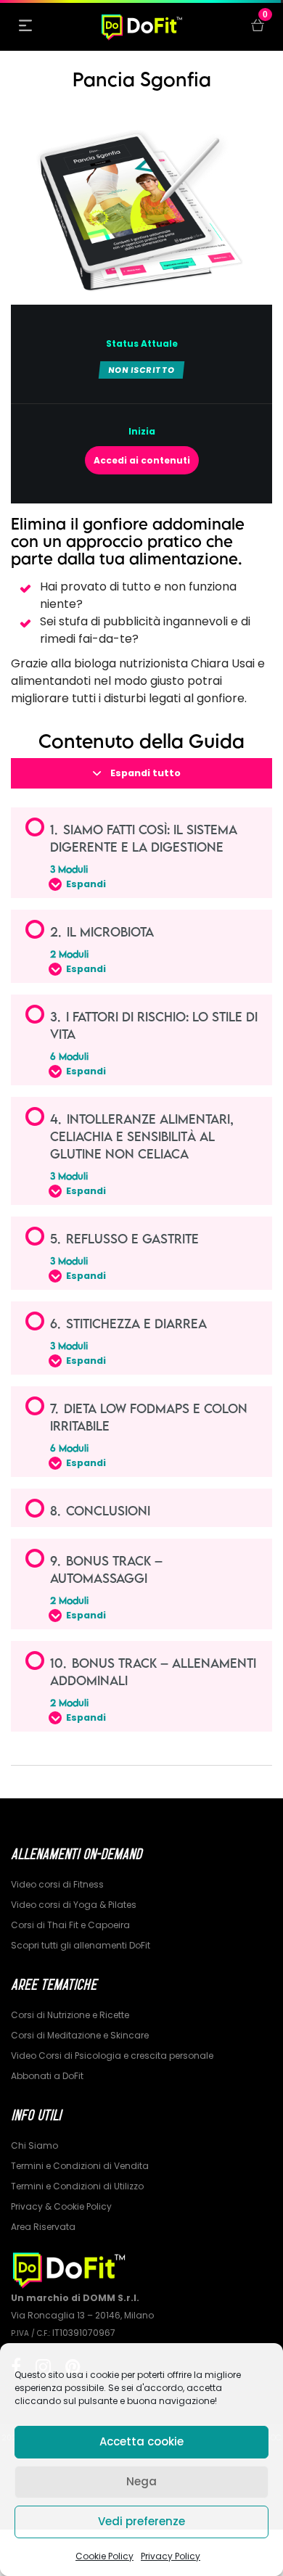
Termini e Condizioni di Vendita (80, 2166)
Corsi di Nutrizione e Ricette (70, 2015)
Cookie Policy (104, 2556)
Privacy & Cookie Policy (61, 2206)
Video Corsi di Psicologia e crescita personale (112, 2056)
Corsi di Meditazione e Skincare (80, 2035)
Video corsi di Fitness (57, 1884)
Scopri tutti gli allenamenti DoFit (81, 1945)
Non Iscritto (141, 370)
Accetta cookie (141, 2441)
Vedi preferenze (141, 2521)
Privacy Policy (171, 2556)
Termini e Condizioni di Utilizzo (77, 2186)
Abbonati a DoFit (47, 2076)
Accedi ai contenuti (142, 460)
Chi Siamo (34, 2145)
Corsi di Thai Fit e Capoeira (70, 1925)
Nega (141, 2481)
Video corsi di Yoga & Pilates (74, 1905)
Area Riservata (43, 2227)
